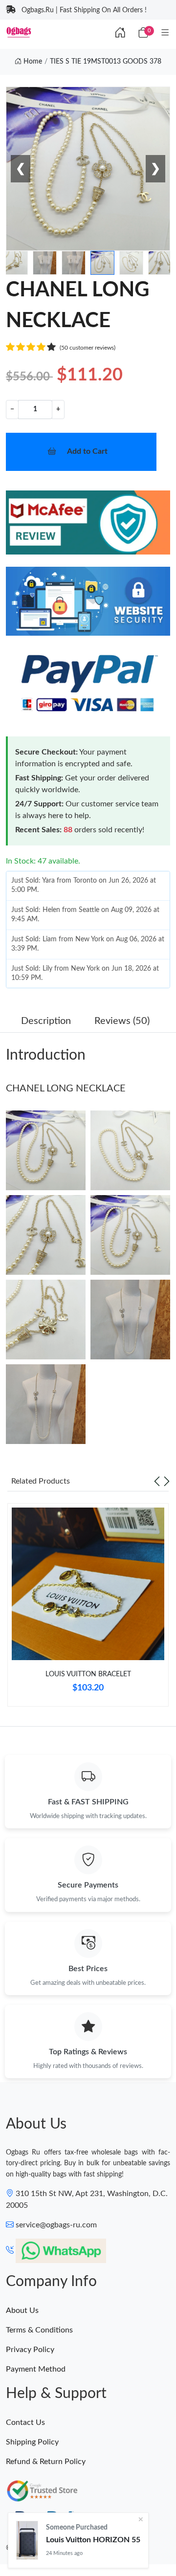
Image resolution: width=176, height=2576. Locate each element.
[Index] (120, 33)
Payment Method (36, 2369)
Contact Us (25, 2422)
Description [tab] (46, 1021)
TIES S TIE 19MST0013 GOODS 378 (106, 62)
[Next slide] (167, 1481)
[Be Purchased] (27, 2540)
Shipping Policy (32, 2442)
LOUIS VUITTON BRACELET (88, 1674)
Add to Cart (87, 451)
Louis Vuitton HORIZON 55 (93, 2540)
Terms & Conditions (39, 2330)
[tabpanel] (88, 1609)
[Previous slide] (157, 1481)
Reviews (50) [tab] (122, 1021)
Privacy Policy (30, 2350)
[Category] (165, 33)
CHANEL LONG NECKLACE (66, 1088)
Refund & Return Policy (46, 2462)
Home (32, 62)
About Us (22, 2310)
